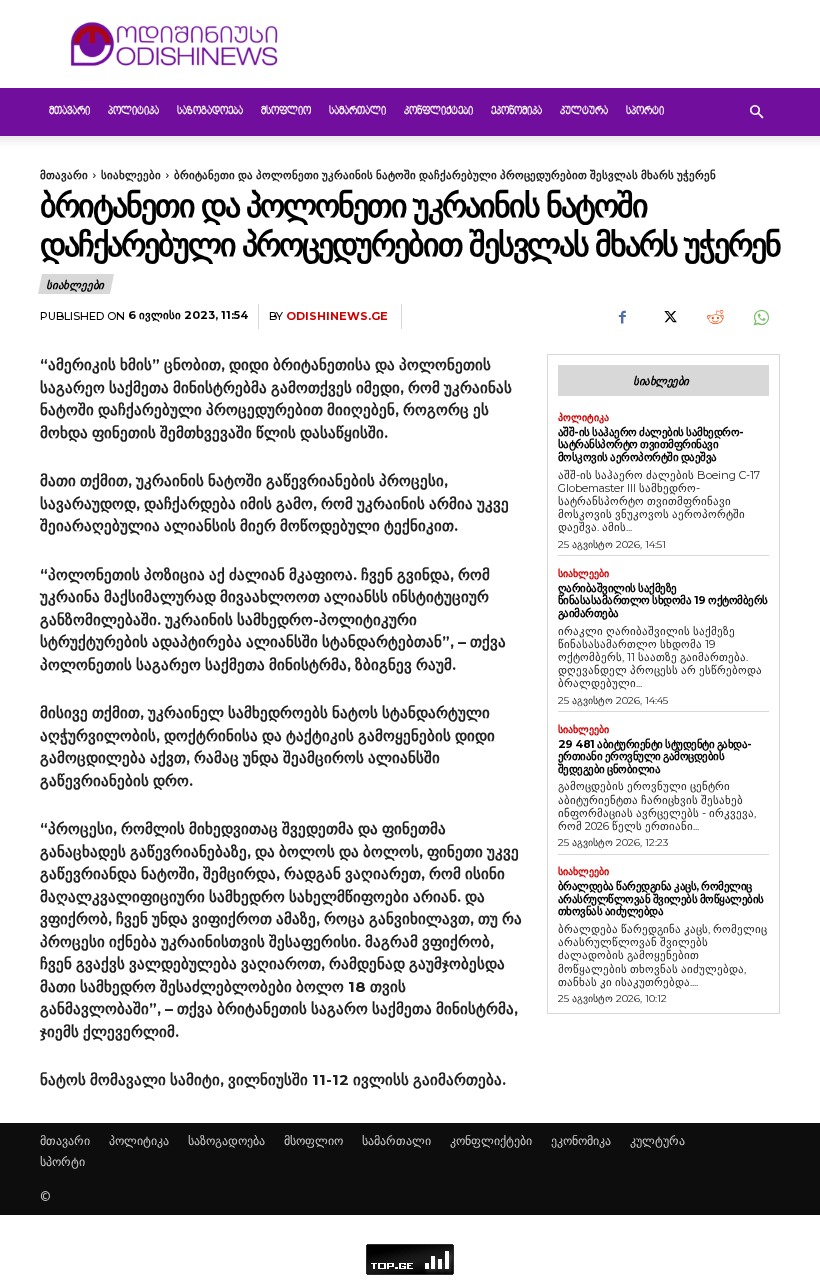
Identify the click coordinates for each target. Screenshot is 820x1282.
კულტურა (584, 111)
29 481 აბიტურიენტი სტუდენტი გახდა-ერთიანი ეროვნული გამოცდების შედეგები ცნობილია (655, 756)
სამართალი (357, 111)
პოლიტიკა (133, 111)
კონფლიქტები (438, 111)
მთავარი (69, 111)
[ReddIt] (714, 317)
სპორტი (645, 111)
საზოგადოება (210, 111)
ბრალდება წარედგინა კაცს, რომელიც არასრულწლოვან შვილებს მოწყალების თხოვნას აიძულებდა (661, 898)
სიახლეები (131, 175)
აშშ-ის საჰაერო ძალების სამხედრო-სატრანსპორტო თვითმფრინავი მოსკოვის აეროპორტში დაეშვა (651, 444)
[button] (756, 112)
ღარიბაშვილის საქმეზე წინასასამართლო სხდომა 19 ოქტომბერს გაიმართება (663, 600)
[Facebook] (622, 317)
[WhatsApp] (760, 317)
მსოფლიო (286, 111)
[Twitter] (668, 317)
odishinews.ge (337, 316)
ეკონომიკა (516, 111)
